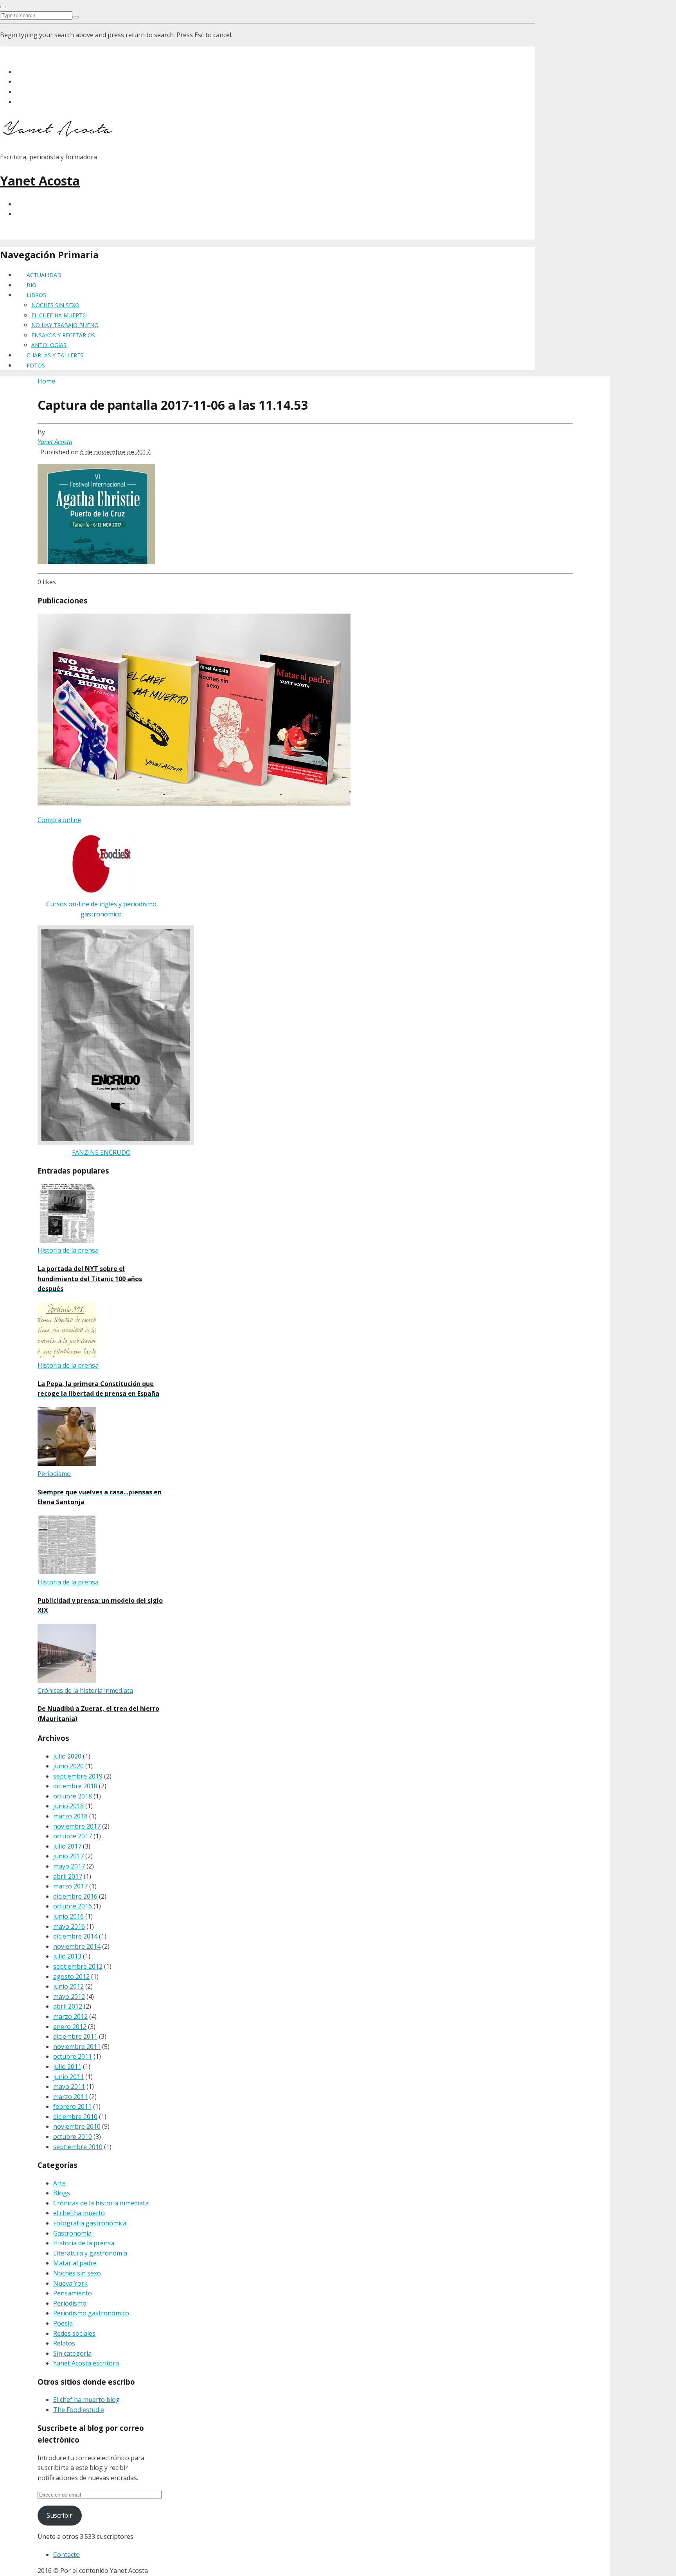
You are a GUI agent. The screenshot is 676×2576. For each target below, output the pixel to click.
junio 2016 (68, 1916)
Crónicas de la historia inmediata (101, 2203)
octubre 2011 (73, 2056)
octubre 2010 (73, 2137)
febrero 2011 (72, 2106)
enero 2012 (70, 2027)
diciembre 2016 (75, 1896)
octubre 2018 (73, 1796)
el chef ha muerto (79, 2213)
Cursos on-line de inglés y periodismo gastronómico (101, 909)
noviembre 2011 (77, 2047)
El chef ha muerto (59, 315)
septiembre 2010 (78, 2147)
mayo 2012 (69, 1996)
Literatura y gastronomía (90, 2253)
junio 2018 (68, 1806)
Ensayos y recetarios (63, 335)
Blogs (62, 2193)
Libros (36, 295)
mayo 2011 (69, 2086)
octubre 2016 (73, 1906)
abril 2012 (68, 2006)
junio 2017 (68, 1856)
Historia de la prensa (84, 2243)
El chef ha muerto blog (86, 2400)
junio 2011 (68, 2077)
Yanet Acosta (40, 181)
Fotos (36, 365)
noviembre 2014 (77, 1946)
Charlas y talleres (55, 355)
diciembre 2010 (75, 2117)
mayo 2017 (69, 1866)
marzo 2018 (70, 1816)
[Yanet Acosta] (59, 134)
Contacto (67, 2554)
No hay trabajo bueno (65, 325)
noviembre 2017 (77, 1826)
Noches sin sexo (55, 305)
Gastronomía (72, 2233)
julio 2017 (67, 1846)
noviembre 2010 (77, 2126)
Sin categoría (72, 2353)
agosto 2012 (71, 1977)
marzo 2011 (70, 2097)
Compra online (59, 820)
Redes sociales (74, 2333)
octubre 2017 (73, 1836)
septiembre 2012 (78, 1966)
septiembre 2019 (78, 1776)
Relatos (64, 2343)
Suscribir (59, 2515)
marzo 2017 (70, 1886)
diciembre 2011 (75, 2036)
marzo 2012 (70, 2016)
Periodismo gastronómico (91, 2313)
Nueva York (70, 2283)
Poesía (63, 2323)
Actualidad (44, 275)
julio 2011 (67, 2067)
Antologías (49, 345)
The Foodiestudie (79, 2410)
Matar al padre (75, 2263)
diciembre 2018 (75, 1786)
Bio (31, 285)
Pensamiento (73, 2293)
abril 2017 (68, 1876)
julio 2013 (67, 1956)
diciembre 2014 (75, 1936)
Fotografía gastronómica (90, 2223)
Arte (59, 2183)
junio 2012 (68, 1986)
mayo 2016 (69, 1926)
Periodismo (70, 2303)
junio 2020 (68, 1766)
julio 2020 (67, 1756)
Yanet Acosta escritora (86, 2363)
